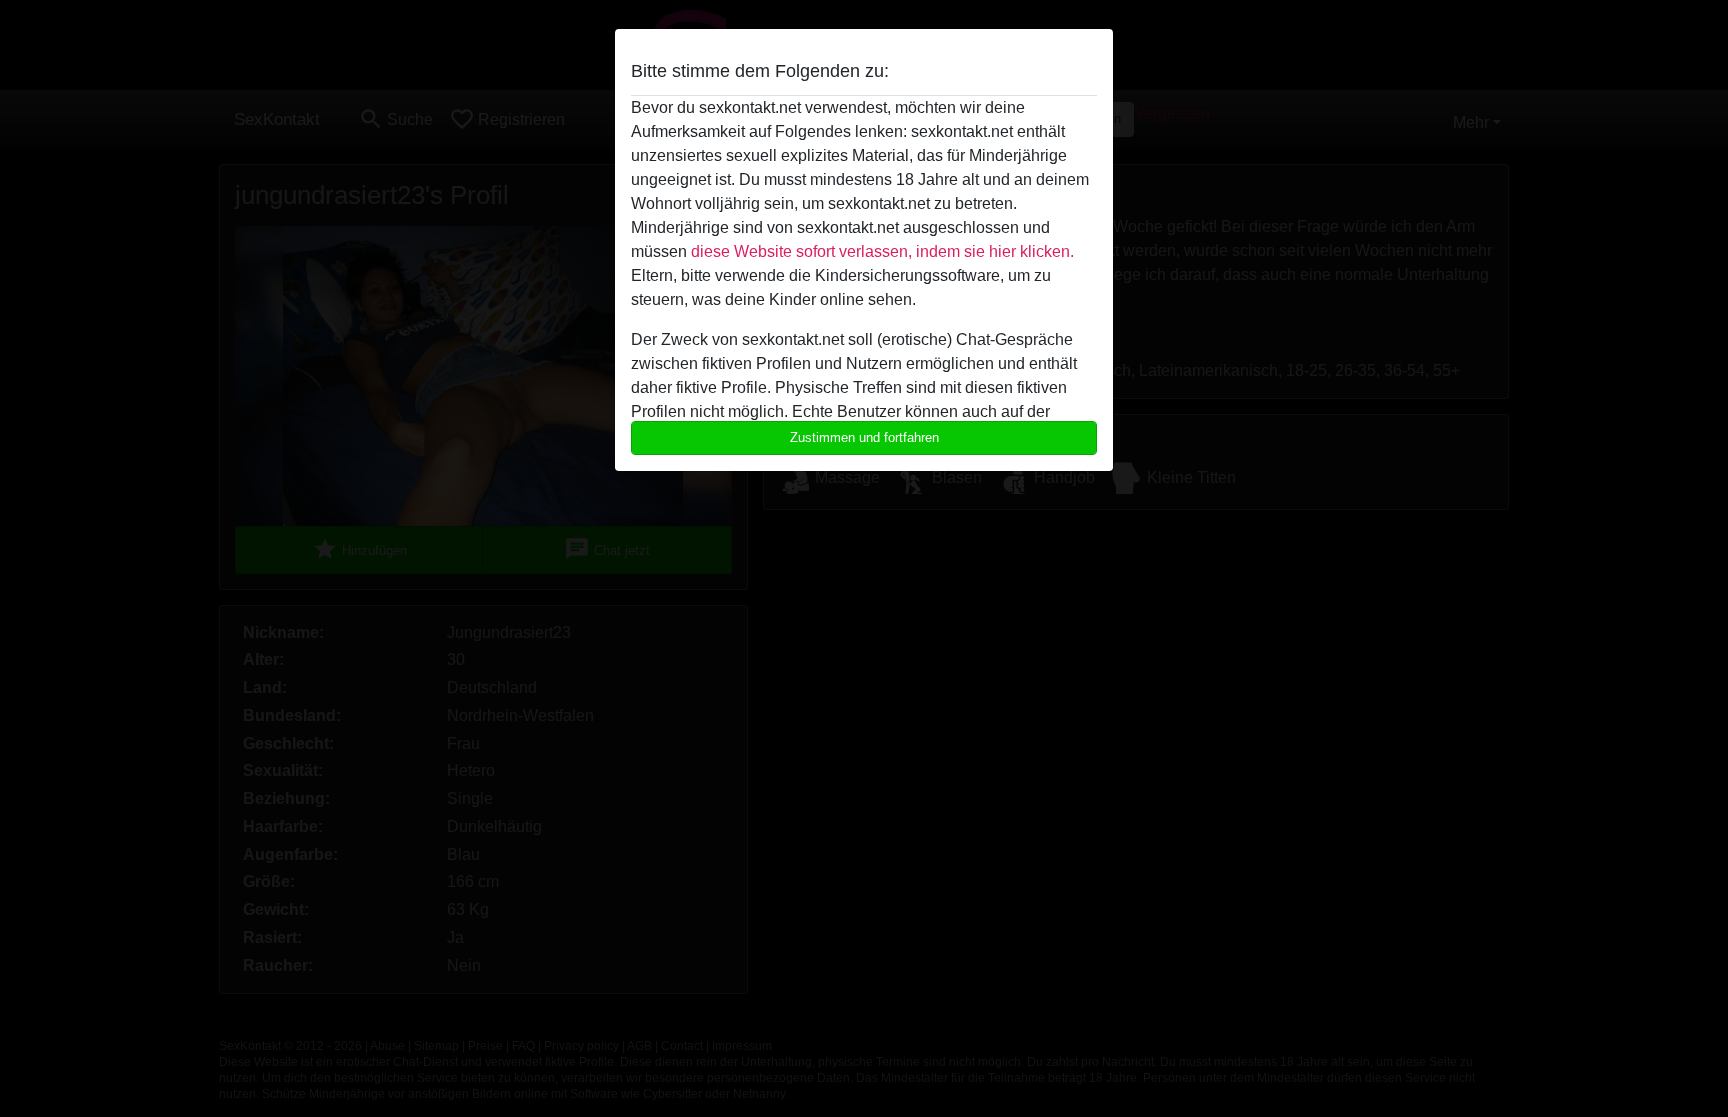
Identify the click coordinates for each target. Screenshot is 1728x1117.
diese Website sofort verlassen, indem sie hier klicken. (882, 251)
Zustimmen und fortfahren (864, 437)
